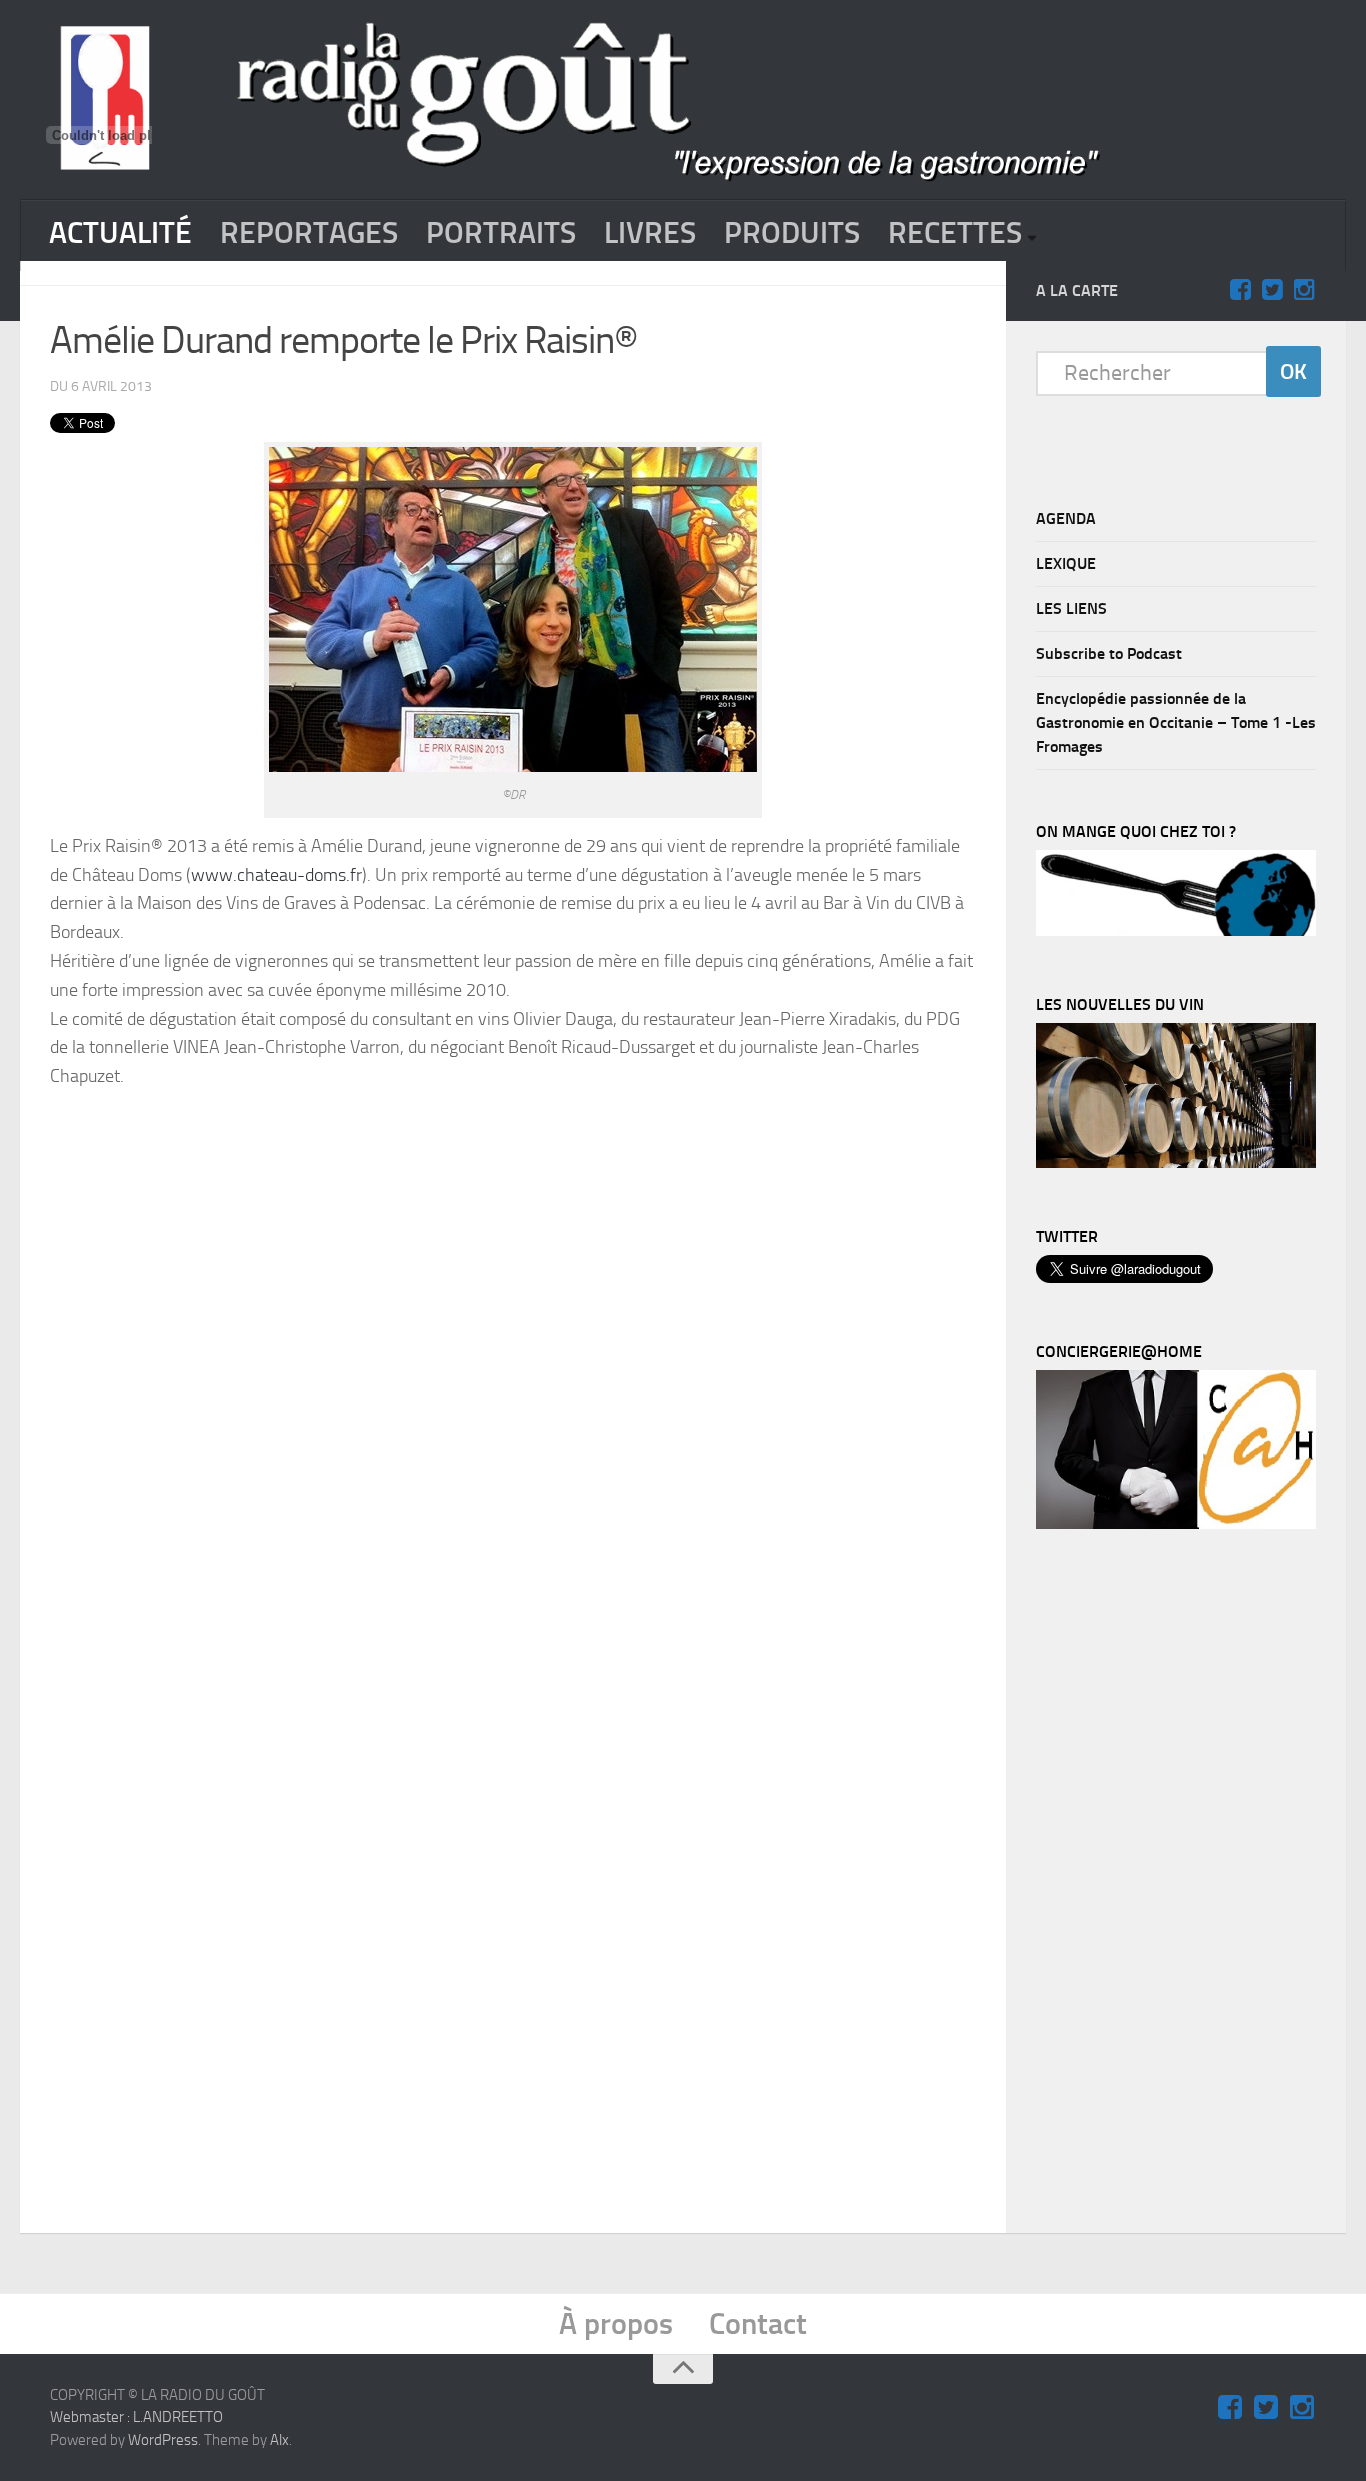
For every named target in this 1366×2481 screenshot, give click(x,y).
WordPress (163, 2440)
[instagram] (1304, 290)
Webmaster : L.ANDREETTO (136, 2417)
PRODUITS (792, 233)
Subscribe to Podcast (1109, 653)
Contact (758, 2324)
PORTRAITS (501, 233)
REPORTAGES (309, 233)
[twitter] (1272, 290)
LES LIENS (1071, 608)
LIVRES (650, 233)
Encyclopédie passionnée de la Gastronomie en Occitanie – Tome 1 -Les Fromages (1176, 722)
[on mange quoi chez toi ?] (1176, 931)
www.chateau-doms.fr (276, 875)
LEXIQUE (1066, 563)
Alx (279, 2440)
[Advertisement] (542, 1161)
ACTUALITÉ (120, 233)
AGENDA (1066, 518)
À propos (616, 2324)
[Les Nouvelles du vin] (1176, 1163)
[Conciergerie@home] (1176, 1524)
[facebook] (1240, 290)
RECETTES (955, 233)
